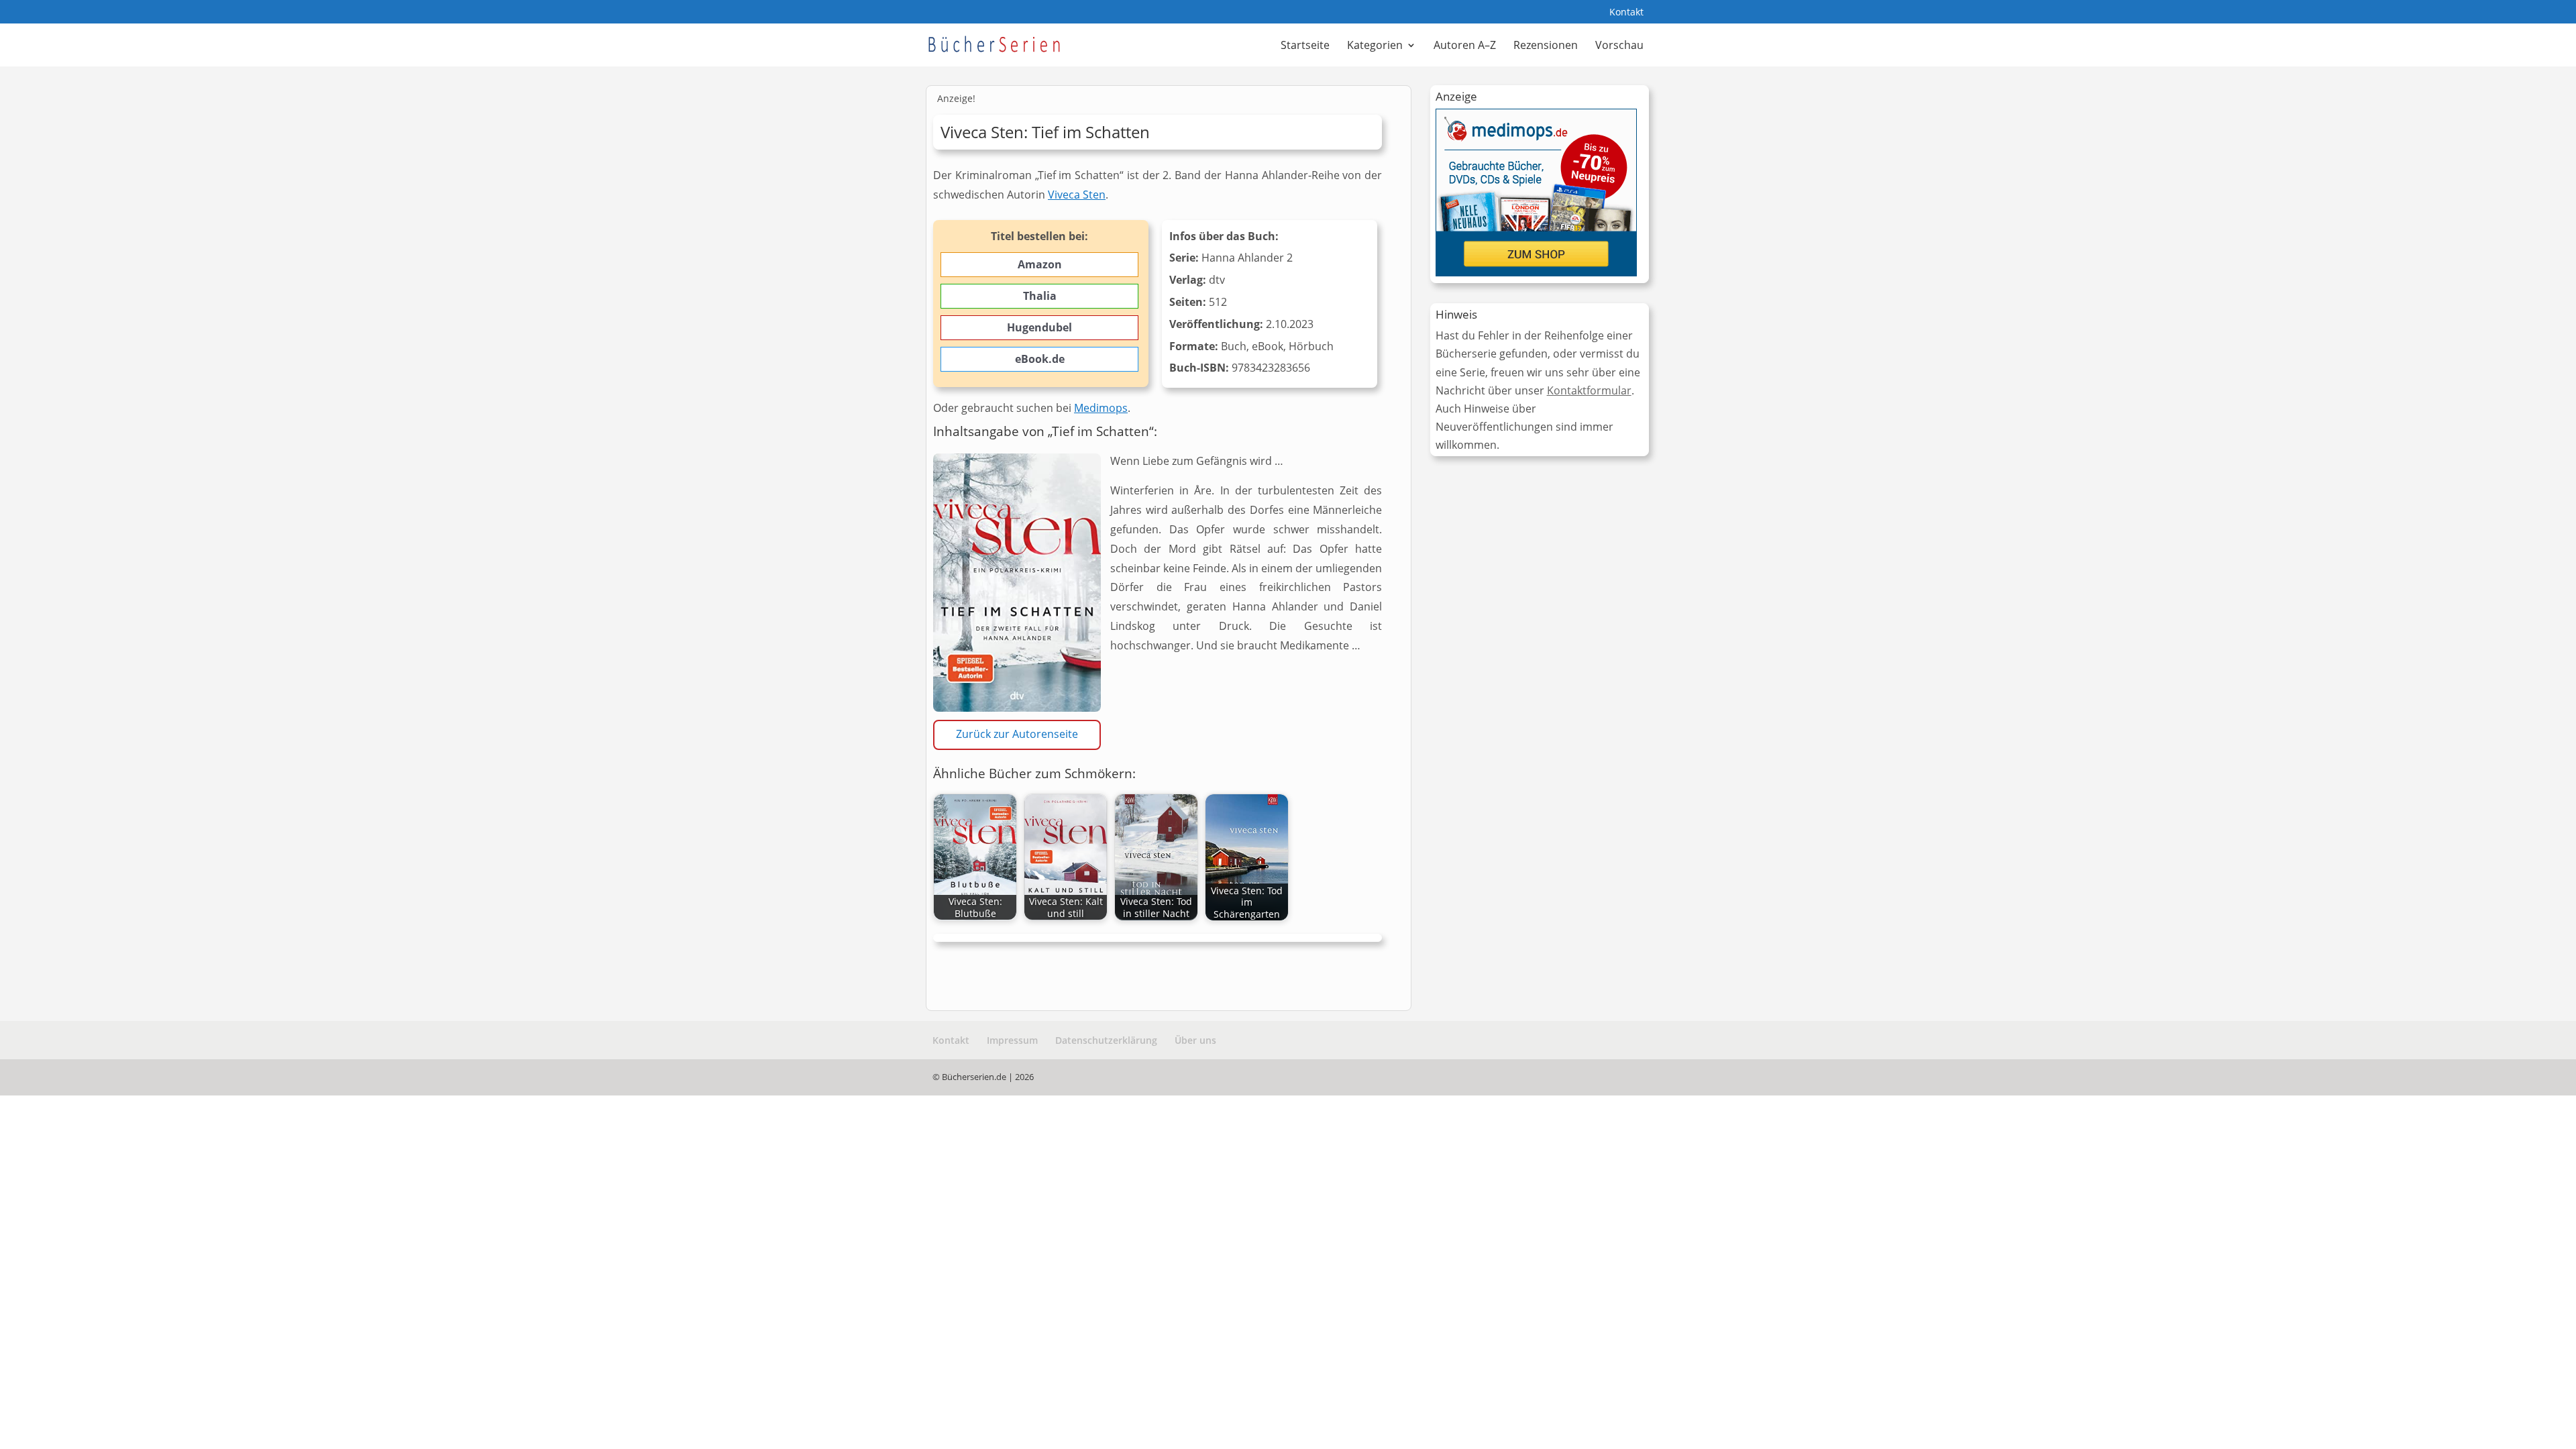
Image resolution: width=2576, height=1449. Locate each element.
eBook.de (1040, 359)
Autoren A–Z (1465, 46)
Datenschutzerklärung (1106, 1040)
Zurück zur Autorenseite (1017, 734)
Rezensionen (1546, 46)
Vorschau (1619, 46)
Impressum (1012, 1040)
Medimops (1101, 408)
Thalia (1040, 296)
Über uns (1195, 1040)
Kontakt (1626, 13)
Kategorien (1375, 46)
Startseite (1305, 46)
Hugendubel (1039, 327)
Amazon (1040, 264)
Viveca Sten (1077, 195)
